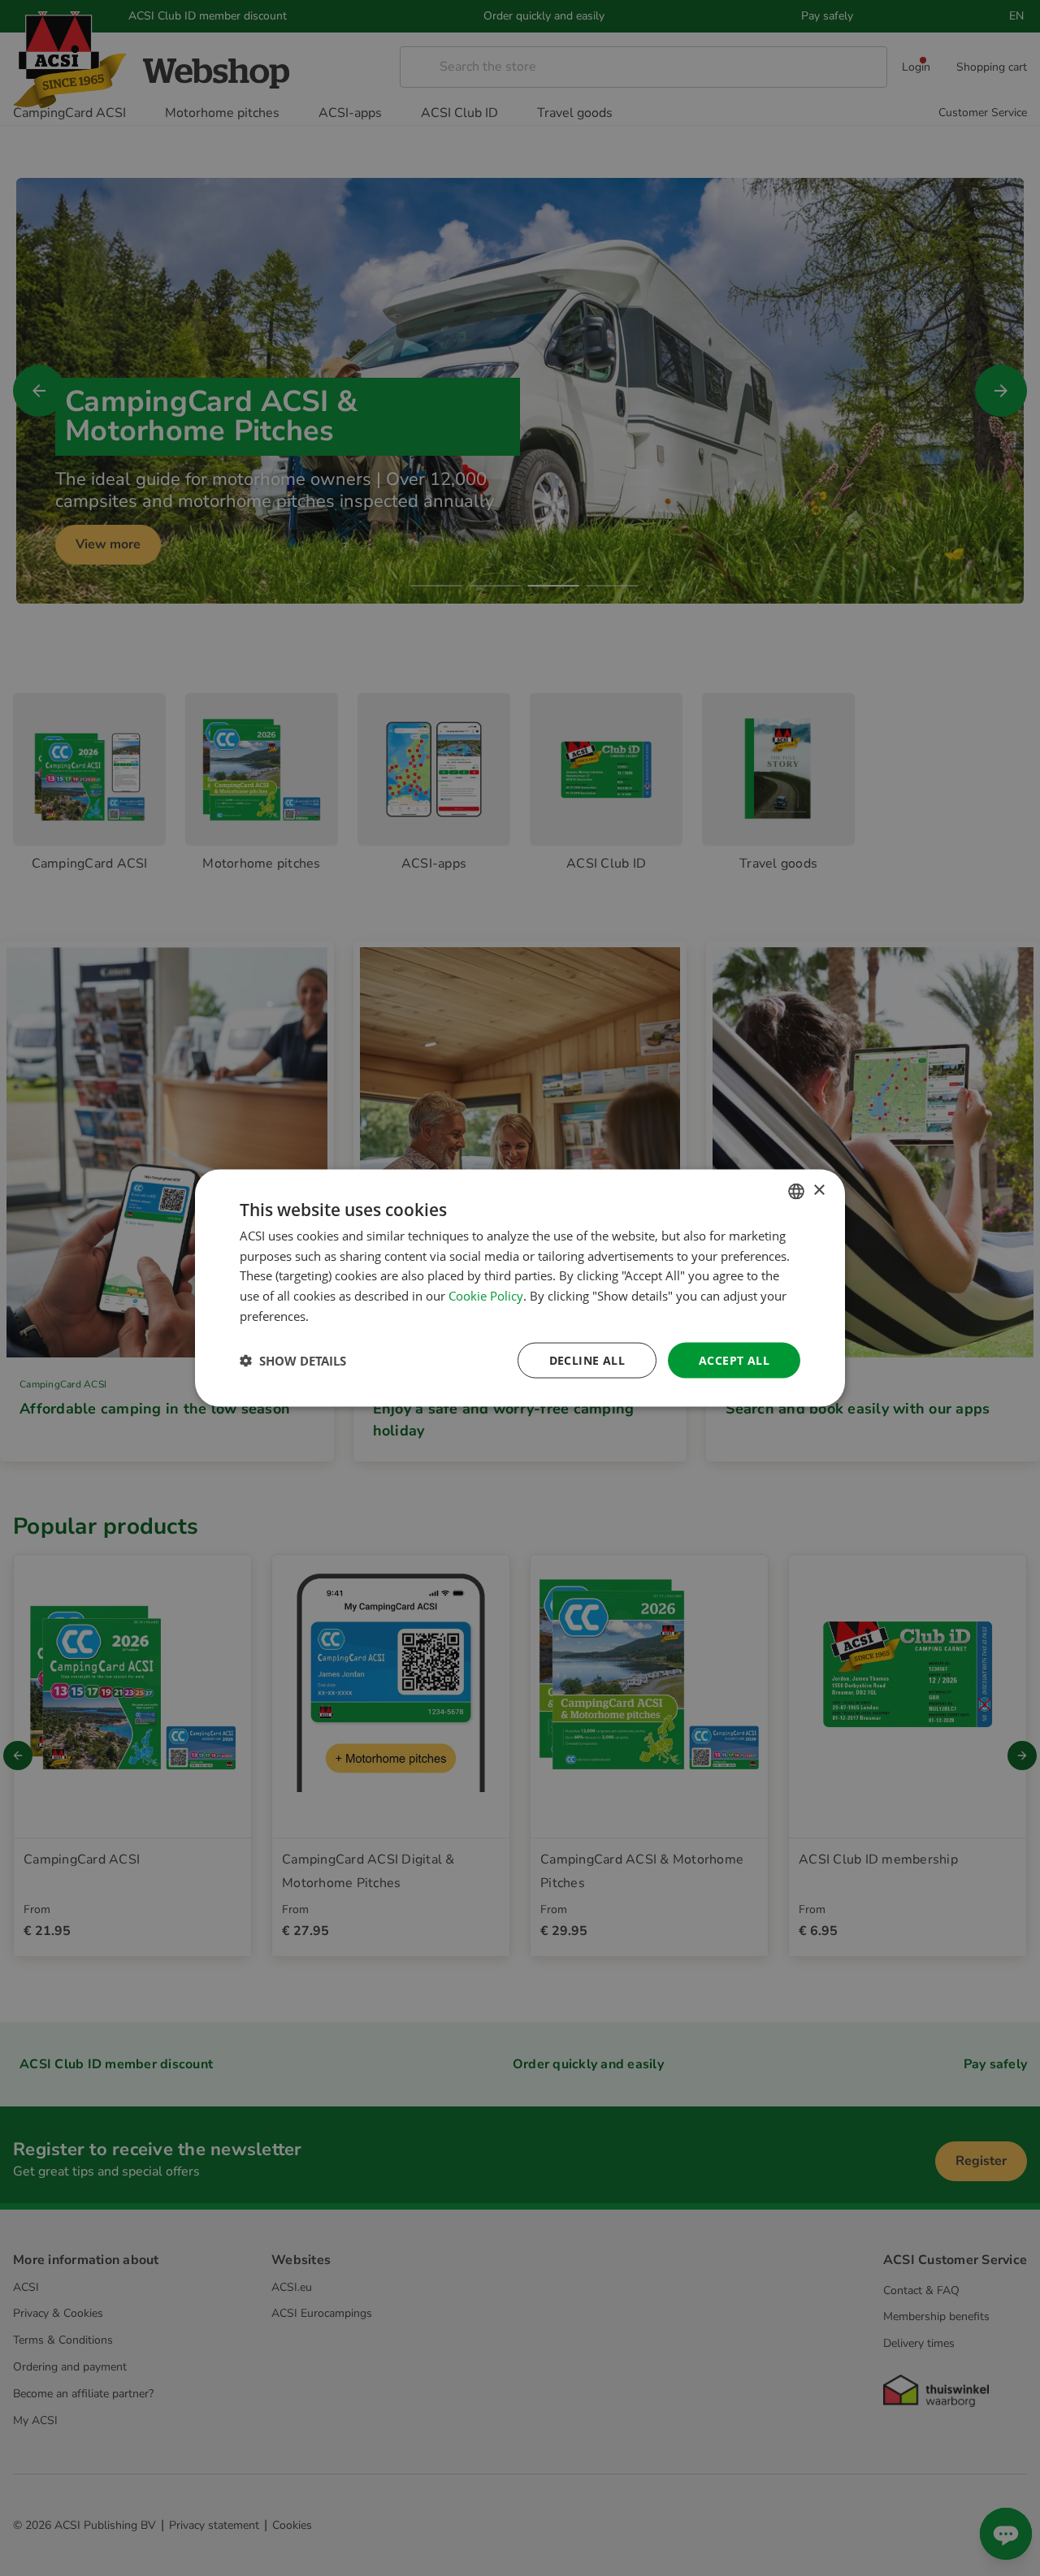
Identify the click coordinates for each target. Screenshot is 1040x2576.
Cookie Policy (486, 1296)
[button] (293, 1361)
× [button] (819, 1191)
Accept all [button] (734, 1359)
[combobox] (796, 1191)
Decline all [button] (587, 1359)
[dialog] (520, 1288)
